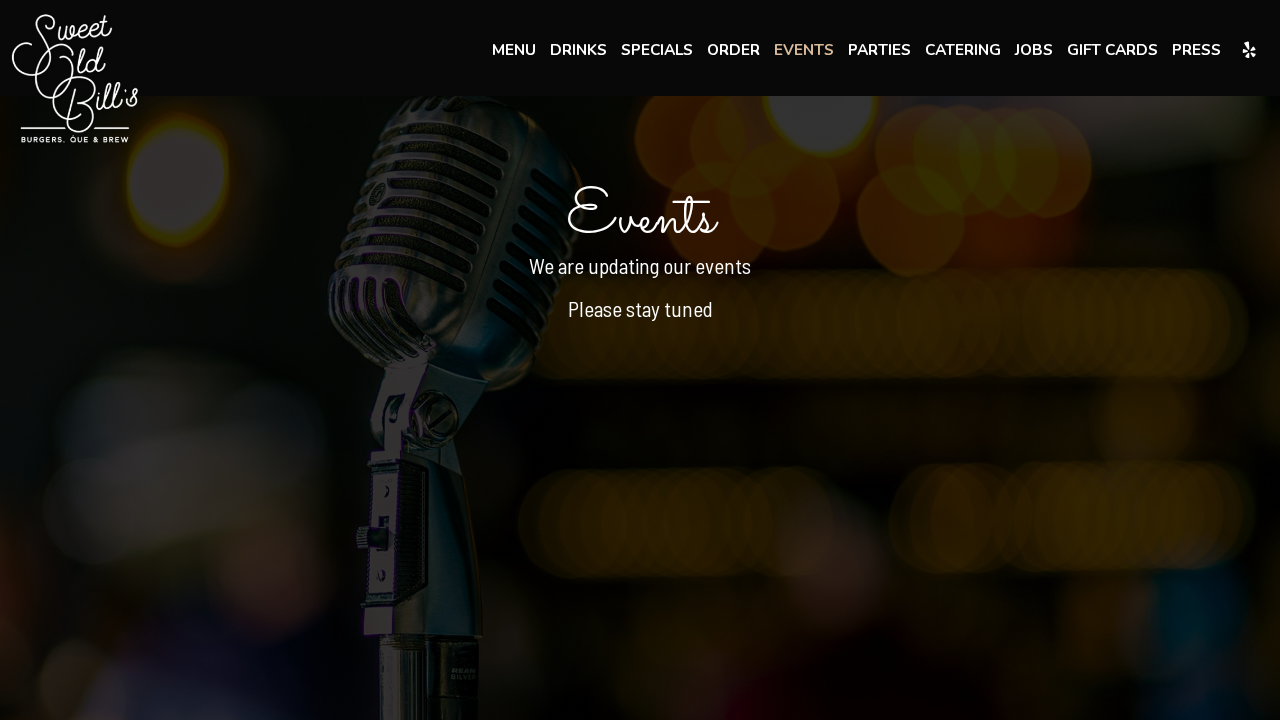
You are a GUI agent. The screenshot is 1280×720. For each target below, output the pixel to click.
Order (733, 50)
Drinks (578, 50)
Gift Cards (1112, 50)
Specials (657, 50)
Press (1196, 50)
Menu (514, 50)
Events (804, 50)
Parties (879, 50)
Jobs (1034, 50)
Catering (963, 50)
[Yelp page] (1249, 50)
